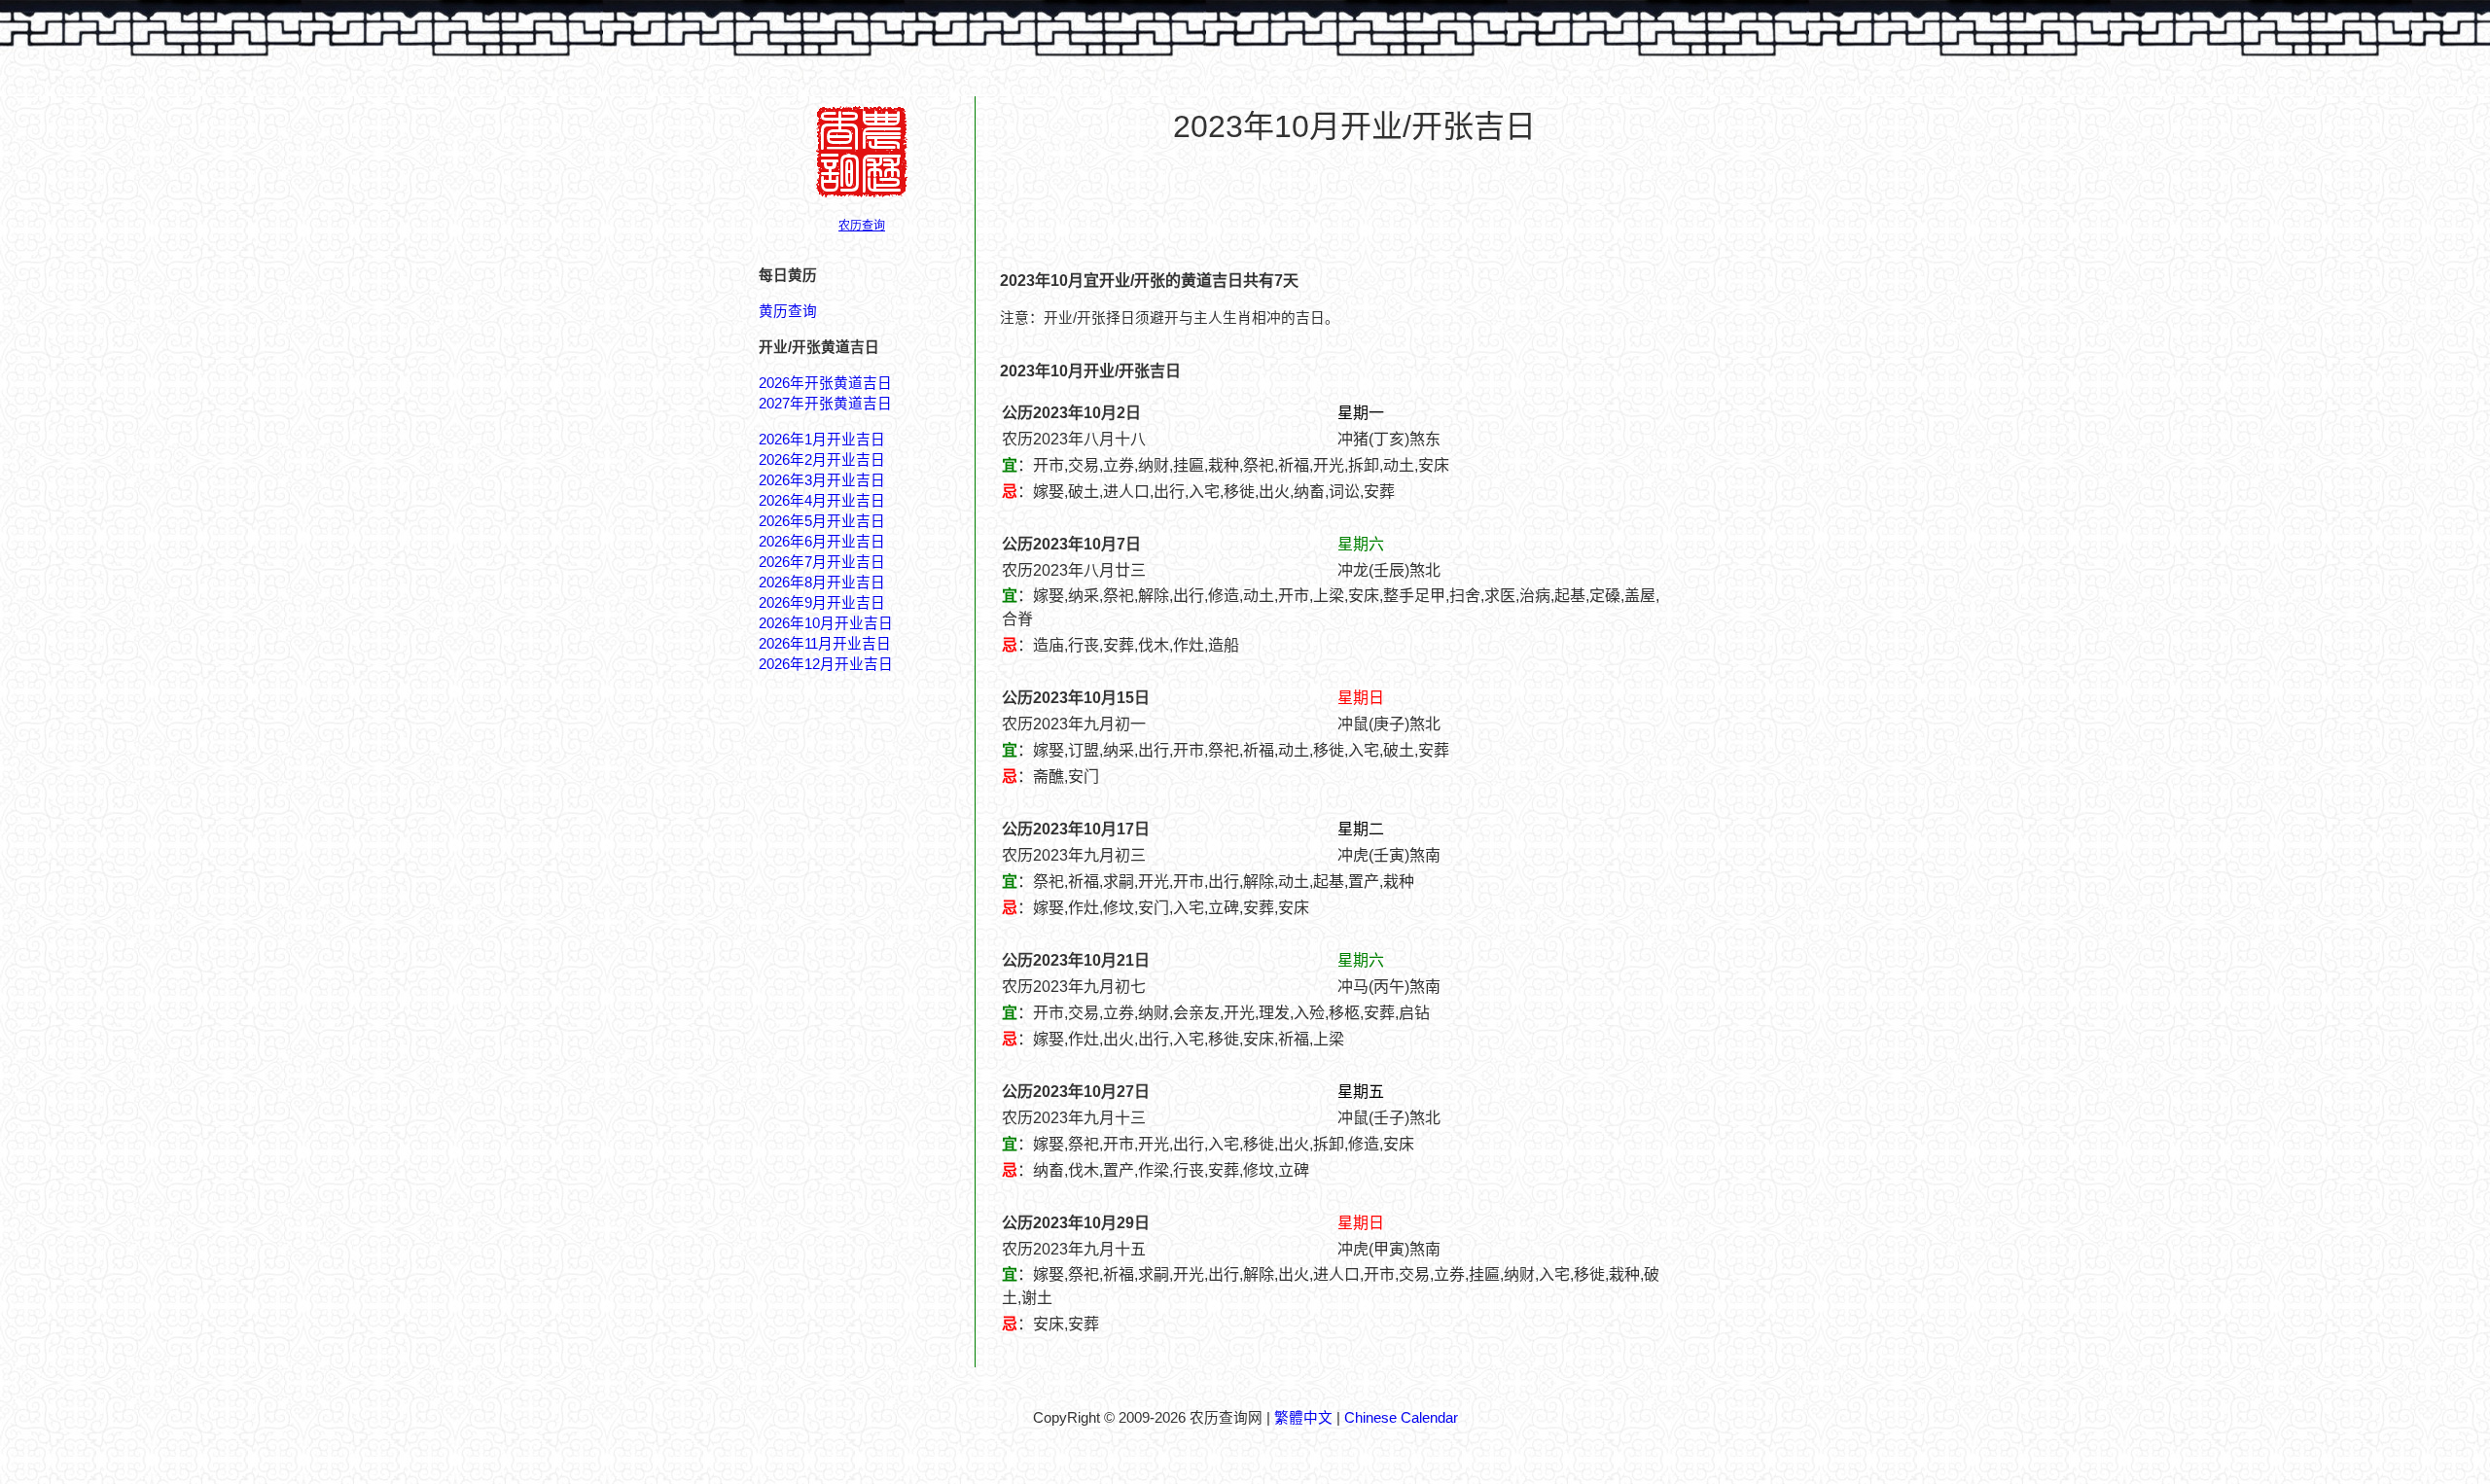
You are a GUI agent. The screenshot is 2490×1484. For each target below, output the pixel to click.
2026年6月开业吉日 (822, 542)
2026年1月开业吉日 (822, 440)
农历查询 (862, 226)
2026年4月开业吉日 (822, 501)
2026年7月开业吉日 (822, 562)
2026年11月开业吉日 (825, 644)
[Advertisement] (1354, 205)
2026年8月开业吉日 (822, 583)
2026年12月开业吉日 (826, 664)
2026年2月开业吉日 (822, 460)
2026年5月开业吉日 (822, 521)
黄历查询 (788, 311)
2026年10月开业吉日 (826, 623)
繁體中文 (1303, 1418)
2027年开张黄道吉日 (825, 404)
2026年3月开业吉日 (822, 480)
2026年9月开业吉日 (822, 603)
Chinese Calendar (1401, 1418)
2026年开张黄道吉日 (825, 383)
